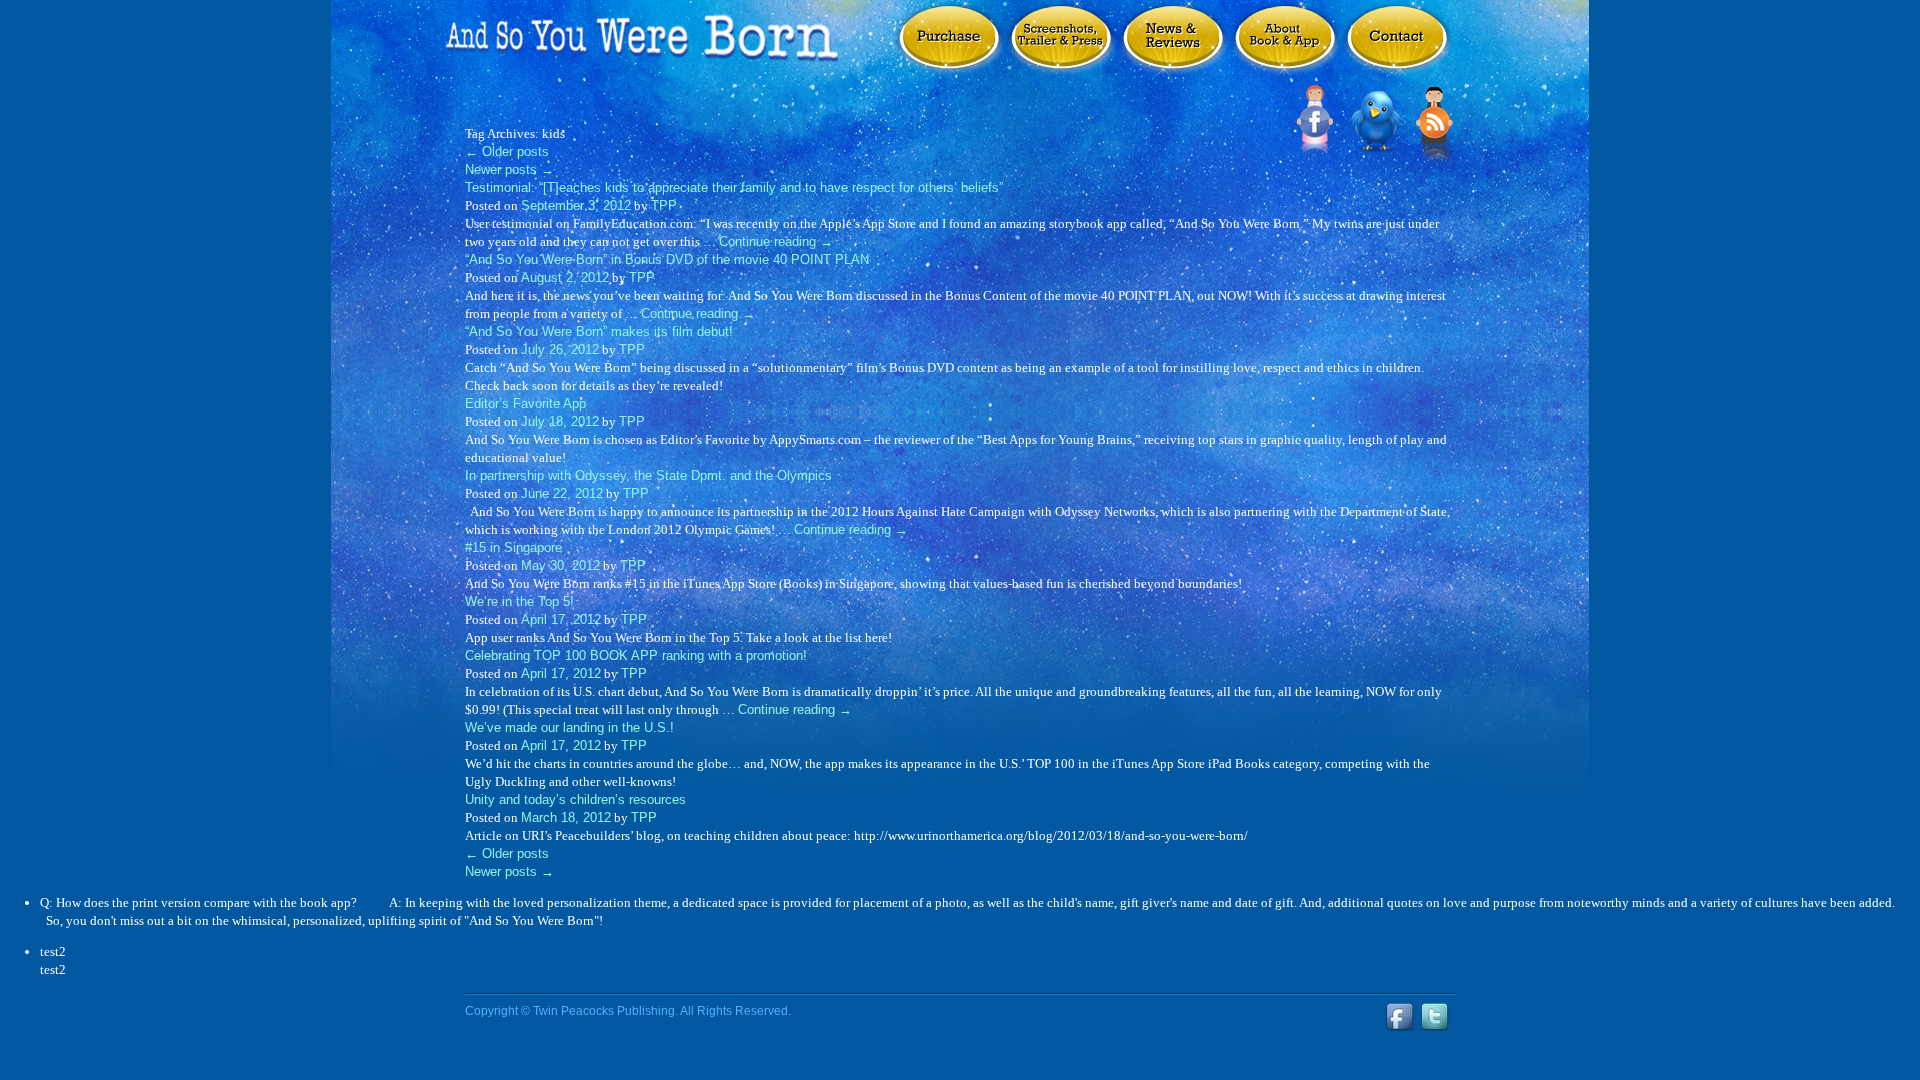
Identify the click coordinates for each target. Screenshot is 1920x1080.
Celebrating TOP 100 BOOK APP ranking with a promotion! (636, 655)
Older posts (507, 151)
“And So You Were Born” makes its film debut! (599, 331)
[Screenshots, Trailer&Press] (1061, 48)
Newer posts (509, 169)
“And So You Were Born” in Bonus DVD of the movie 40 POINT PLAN (667, 259)
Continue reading (776, 241)
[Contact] (1397, 48)
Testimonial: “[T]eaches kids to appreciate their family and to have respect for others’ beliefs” (734, 187)
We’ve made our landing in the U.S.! (569, 727)
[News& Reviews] (1173, 48)
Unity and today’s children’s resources (575, 799)
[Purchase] (949, 48)
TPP (664, 205)
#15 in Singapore (513, 547)
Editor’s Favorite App (525, 403)
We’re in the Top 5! (519, 601)
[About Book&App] (1285, 48)
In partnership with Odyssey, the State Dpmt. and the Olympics (648, 475)
